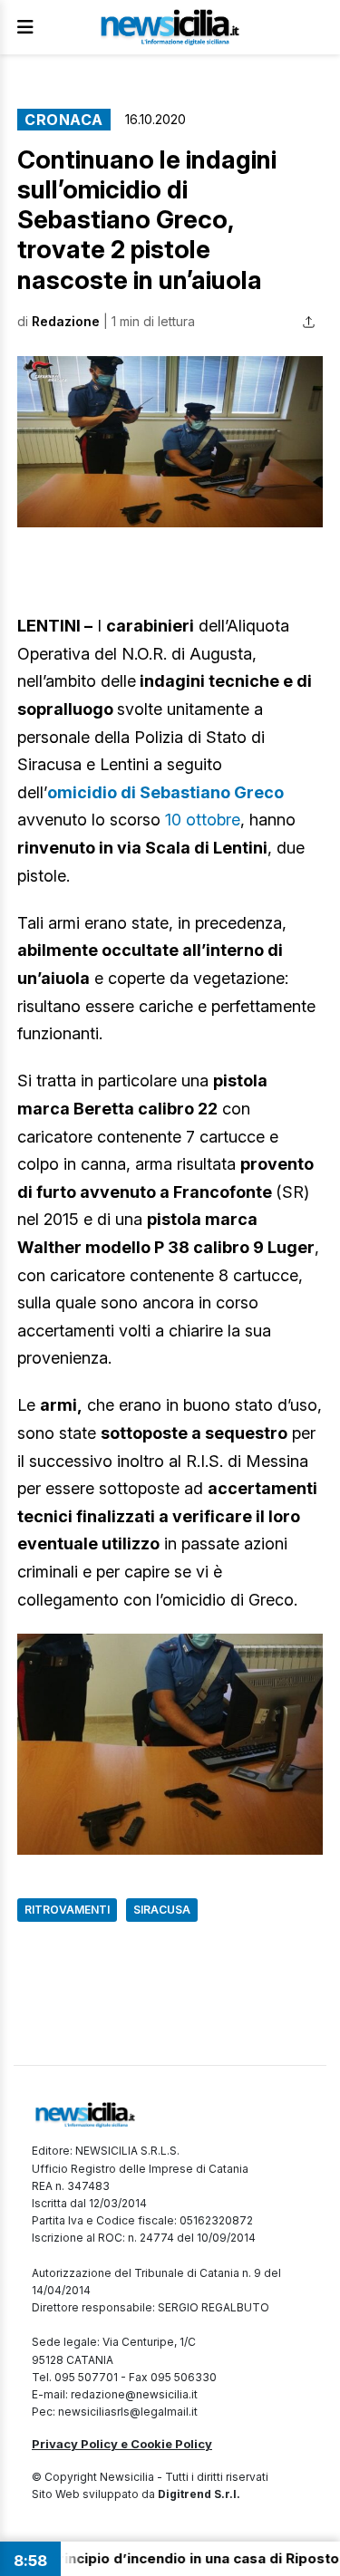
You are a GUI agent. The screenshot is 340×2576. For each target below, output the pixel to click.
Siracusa (162, 1910)
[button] (170, 442)
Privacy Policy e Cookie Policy (122, 2444)
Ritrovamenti (67, 1910)
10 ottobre (203, 820)
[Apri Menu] (25, 27)
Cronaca (64, 120)
